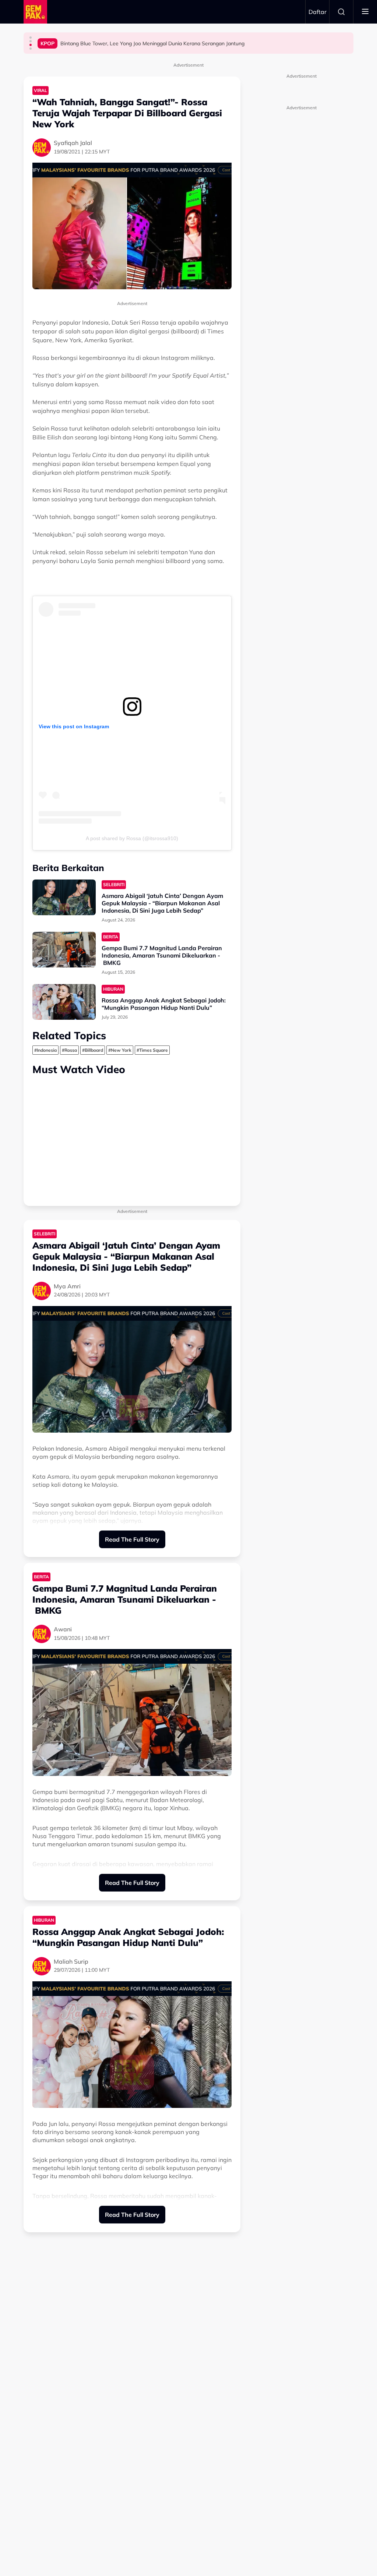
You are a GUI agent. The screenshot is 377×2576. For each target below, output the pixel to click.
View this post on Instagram (74, 726)
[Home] (35, 12)
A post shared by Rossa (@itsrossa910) (132, 838)
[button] (31, 38)
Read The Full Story (132, 1539)
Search (341, 12)
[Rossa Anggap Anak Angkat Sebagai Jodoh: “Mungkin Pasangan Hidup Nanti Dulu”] (64, 1002)
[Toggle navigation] (365, 12)
